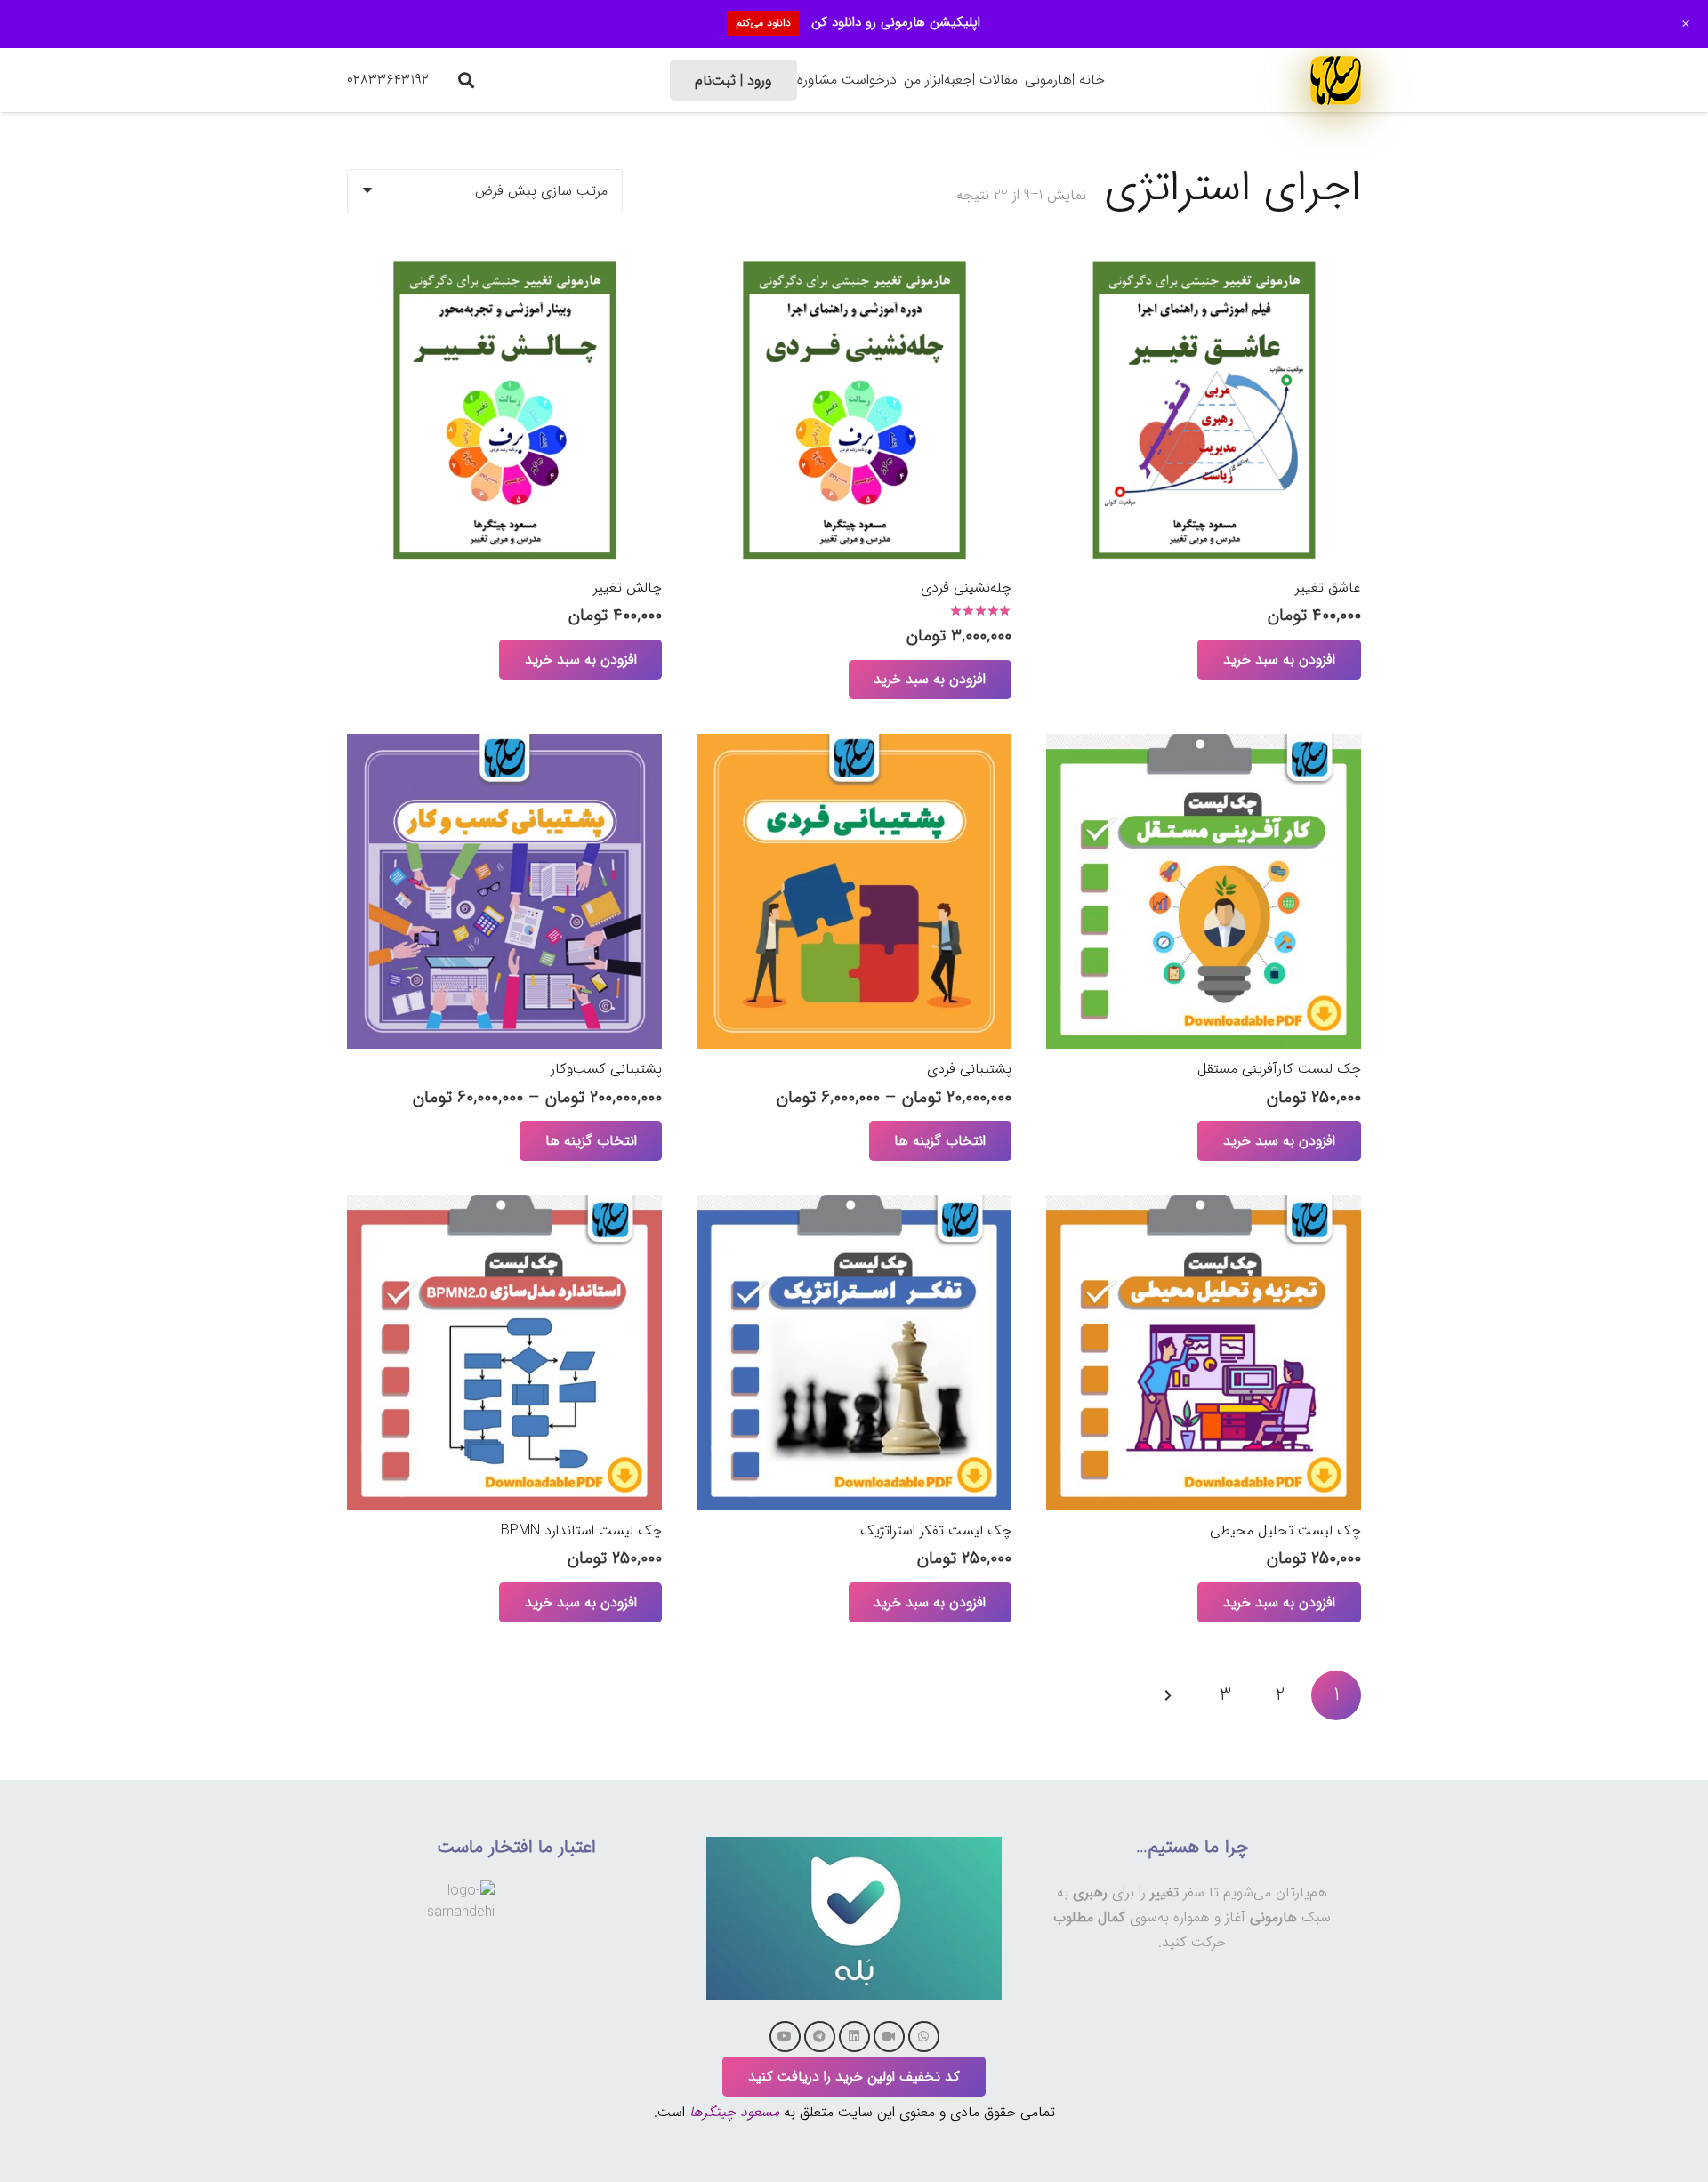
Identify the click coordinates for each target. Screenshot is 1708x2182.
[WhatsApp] (924, 2037)
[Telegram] (820, 2037)
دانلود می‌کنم (763, 23)
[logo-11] (1336, 80)
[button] (466, 80)
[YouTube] (785, 2037)
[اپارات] (889, 2037)
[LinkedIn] (854, 2037)
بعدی (1170, 1695)
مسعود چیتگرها (734, 2112)
